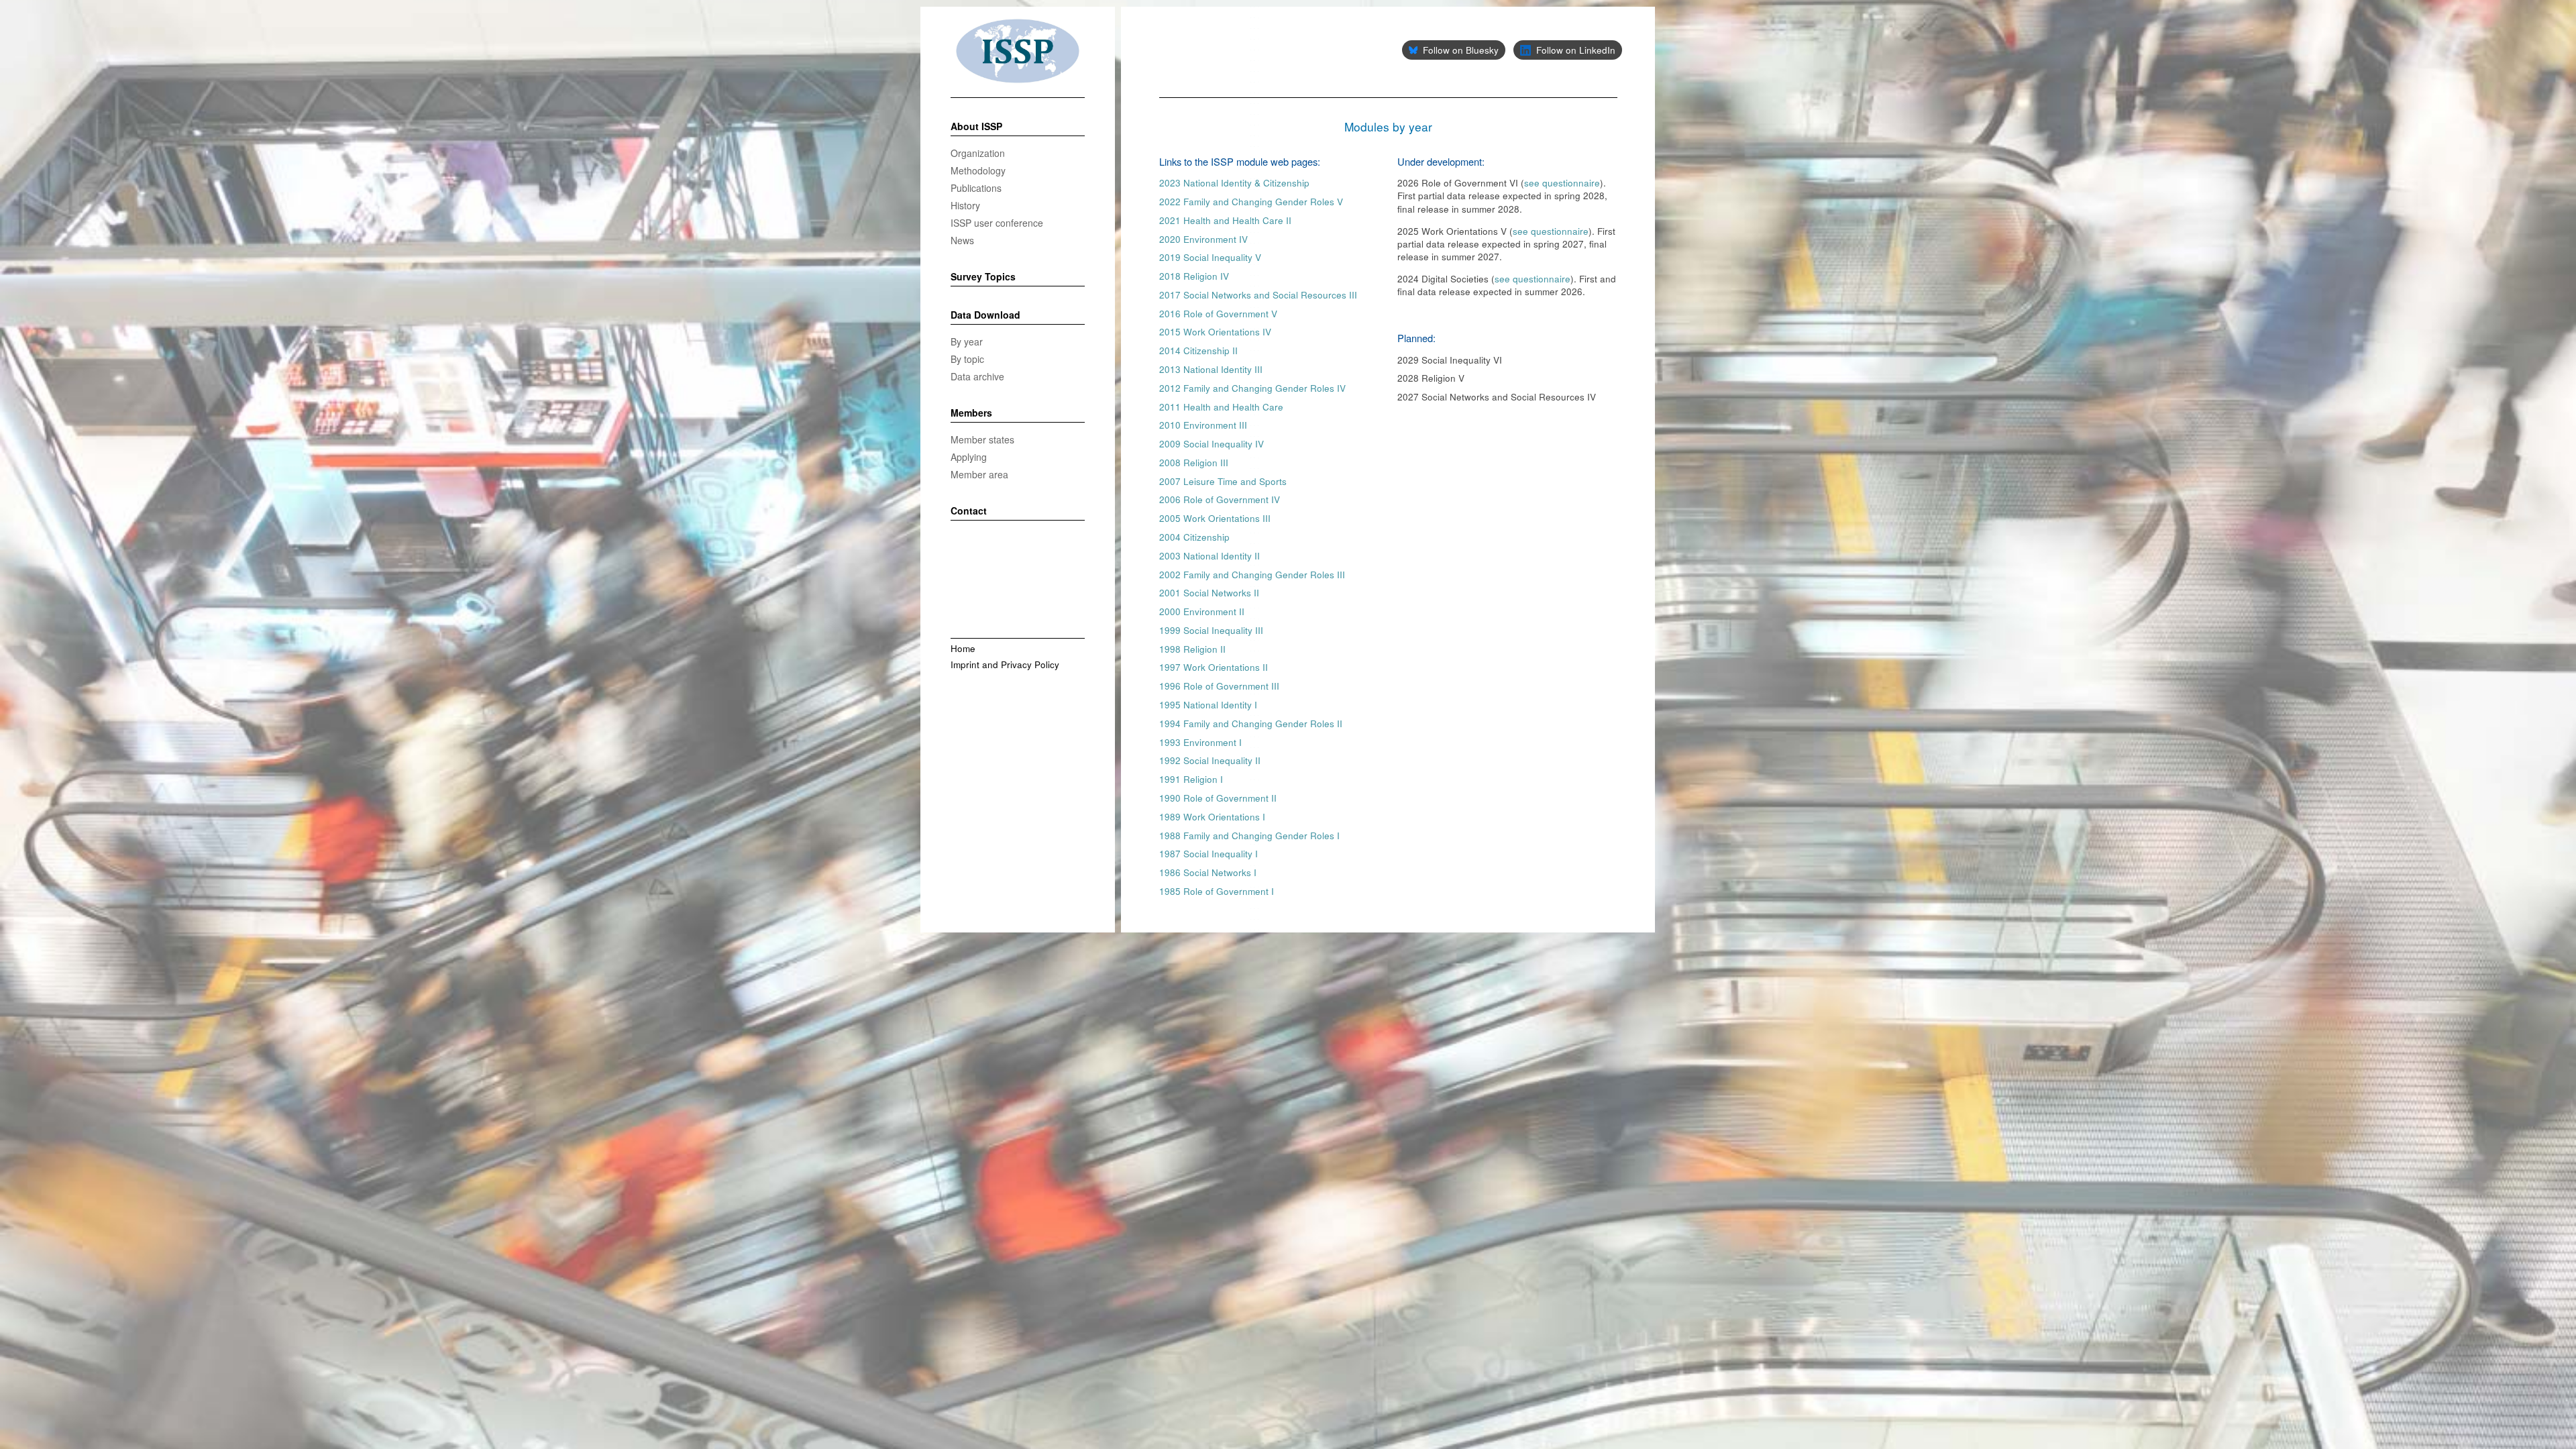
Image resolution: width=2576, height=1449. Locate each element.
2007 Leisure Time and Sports (1223, 481)
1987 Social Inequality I (1209, 854)
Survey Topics (983, 277)
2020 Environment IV (1203, 239)
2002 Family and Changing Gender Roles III (1252, 575)
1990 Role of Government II (1218, 798)
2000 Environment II (1202, 611)
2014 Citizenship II (1198, 351)
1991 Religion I (1191, 779)
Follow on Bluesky (1461, 50)
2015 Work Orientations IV (1215, 332)
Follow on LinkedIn (1576, 50)
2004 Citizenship (1194, 537)
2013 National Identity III (1211, 369)
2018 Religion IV (1194, 276)
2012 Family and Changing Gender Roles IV (1252, 388)
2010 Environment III (1203, 425)
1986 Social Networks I (1208, 872)
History (965, 205)
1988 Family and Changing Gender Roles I (1249, 836)
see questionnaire (1562, 183)
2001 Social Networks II (1209, 593)
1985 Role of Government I (1217, 891)
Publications (976, 188)
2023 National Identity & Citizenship (1234, 183)
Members (971, 413)
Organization (978, 153)
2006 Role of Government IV (1220, 499)
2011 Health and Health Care (1221, 407)
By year (967, 341)
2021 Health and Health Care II (1225, 220)
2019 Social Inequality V (1210, 257)
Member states (982, 439)
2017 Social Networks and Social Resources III (1258, 295)
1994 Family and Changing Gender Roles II (1251, 723)
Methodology (978, 170)
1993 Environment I (1200, 742)
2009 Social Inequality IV (1212, 444)
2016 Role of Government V (1218, 314)
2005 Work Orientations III (1215, 518)
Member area (979, 474)
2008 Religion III (1194, 463)
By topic (967, 359)
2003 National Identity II (1210, 556)
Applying (969, 457)
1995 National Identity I (1208, 705)
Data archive (977, 376)
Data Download (985, 315)
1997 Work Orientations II (1214, 667)
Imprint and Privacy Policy (1005, 664)
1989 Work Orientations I (1212, 817)
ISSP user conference (997, 223)
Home (963, 648)
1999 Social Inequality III (1211, 630)
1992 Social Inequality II (1210, 760)
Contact (969, 511)
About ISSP (976, 127)
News (962, 240)
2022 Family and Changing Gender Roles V (1251, 202)
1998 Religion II (1192, 649)
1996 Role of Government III (1219, 686)
